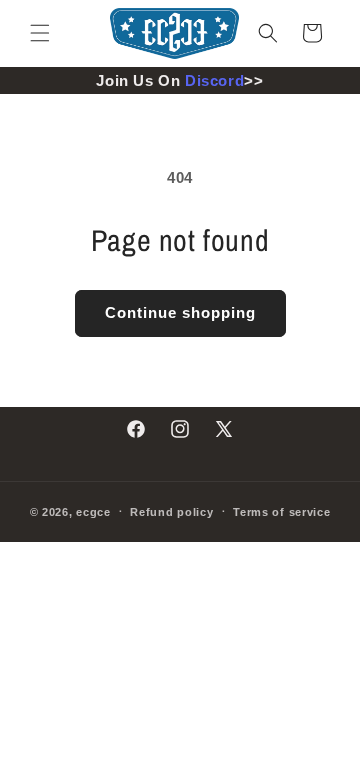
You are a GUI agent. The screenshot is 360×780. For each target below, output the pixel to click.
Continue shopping (180, 312)
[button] (40, 33)
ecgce (93, 511)
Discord (214, 80)
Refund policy (171, 512)
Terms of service (281, 512)
